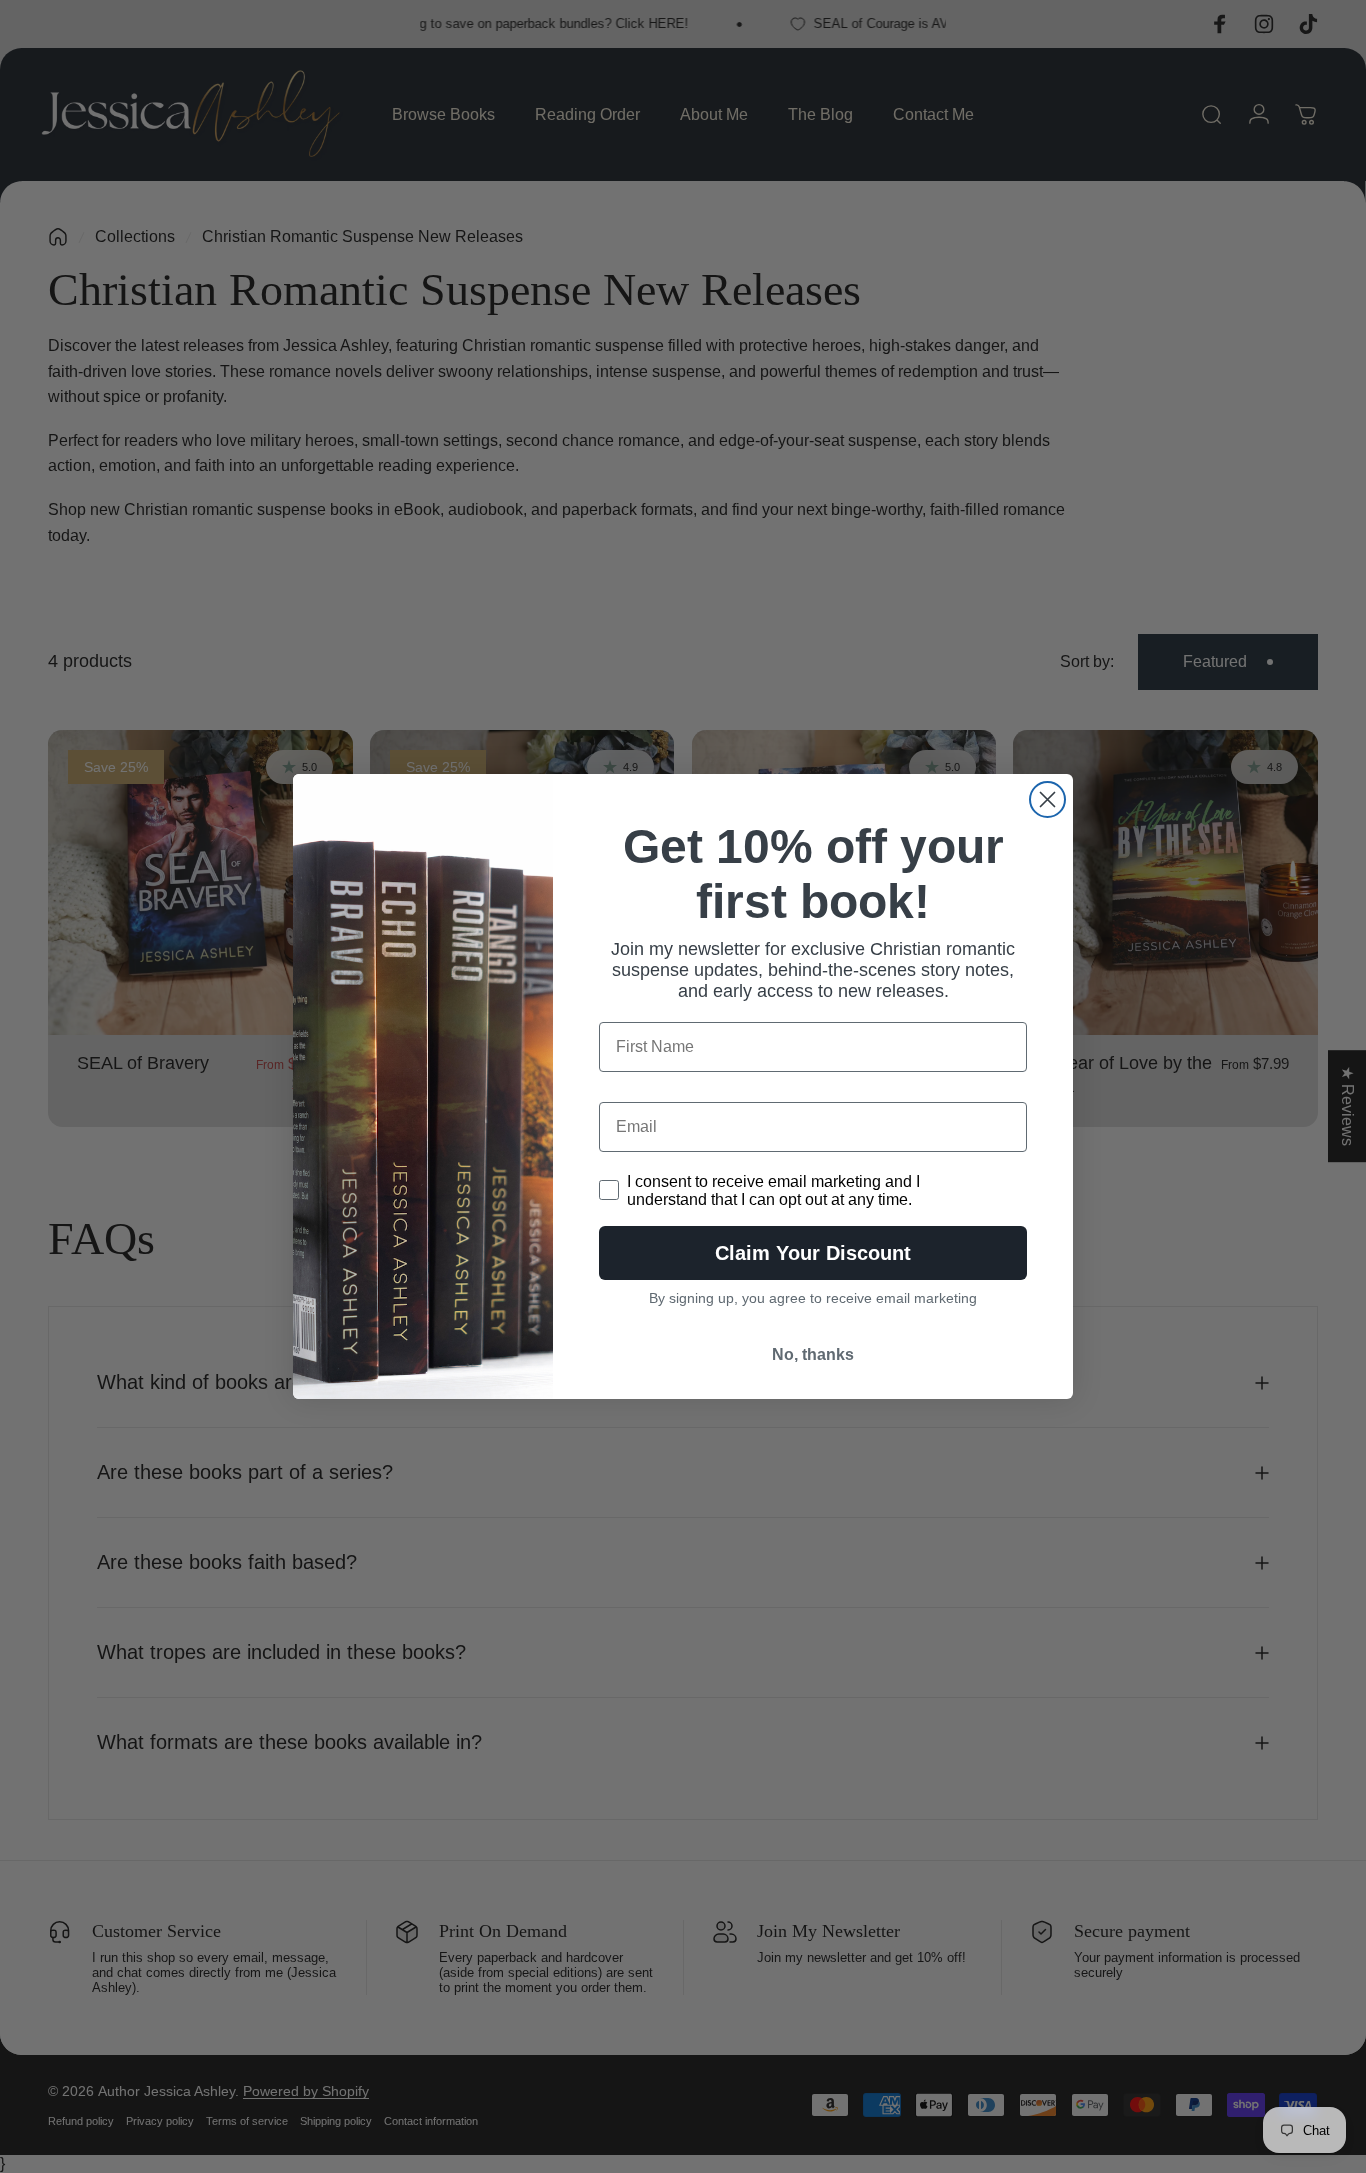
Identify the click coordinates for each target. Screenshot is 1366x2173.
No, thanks (813, 1354)
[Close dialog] (1047, 799)
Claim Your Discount (813, 1253)
